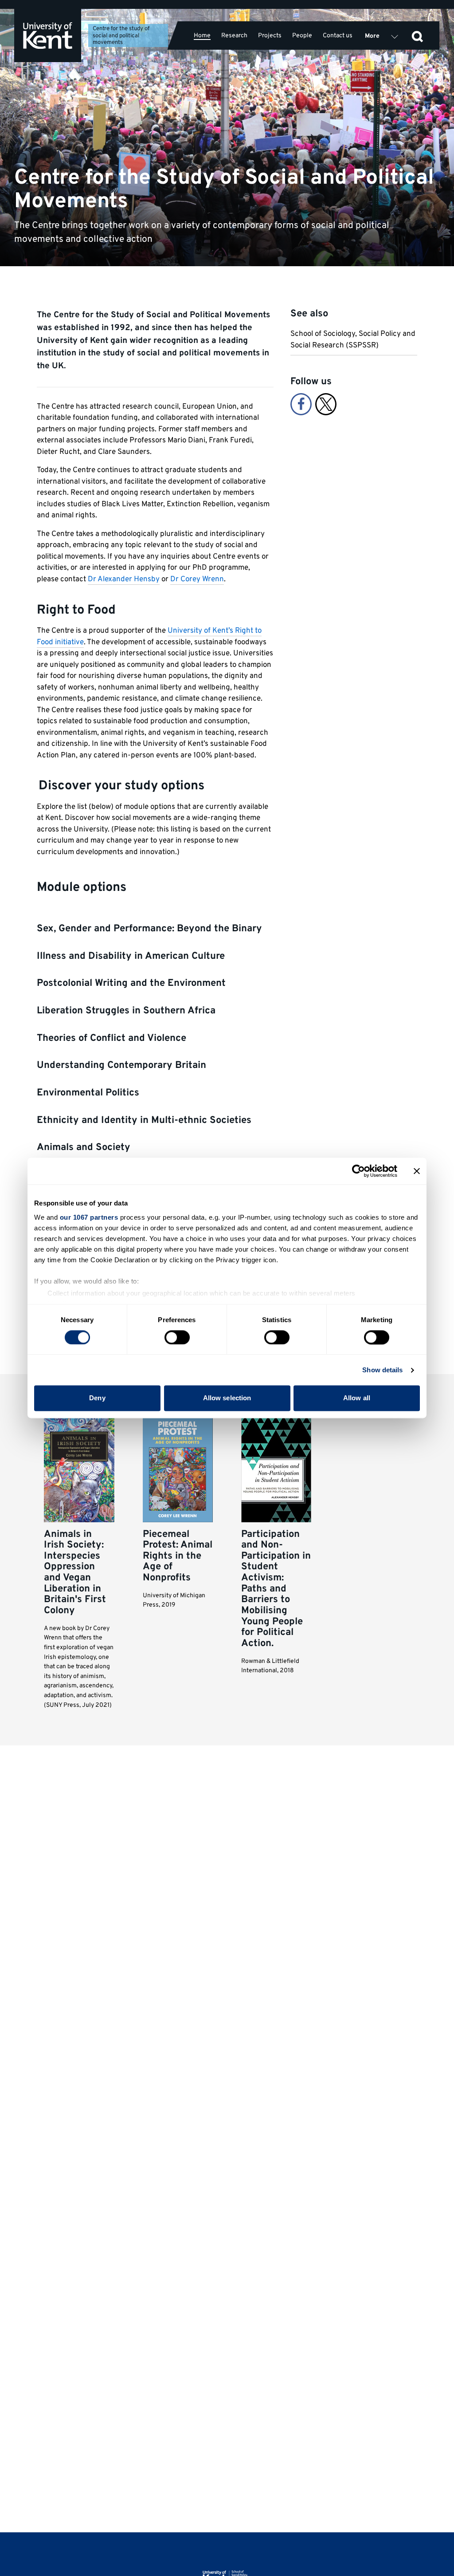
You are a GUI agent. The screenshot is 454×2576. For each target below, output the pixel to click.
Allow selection (227, 1398)
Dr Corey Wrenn (197, 579)
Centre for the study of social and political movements (121, 36)
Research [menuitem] (234, 35)
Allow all (357, 1398)
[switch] (177, 1337)
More (372, 36)
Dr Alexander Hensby (124, 579)
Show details (382, 1370)
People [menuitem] (302, 35)
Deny (97, 1398)
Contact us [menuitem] (338, 35)
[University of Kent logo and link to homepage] (48, 35)
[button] (417, 35)
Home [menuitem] (202, 36)
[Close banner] (417, 1171)
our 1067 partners (89, 1217)
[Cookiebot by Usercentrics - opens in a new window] (358, 1171)
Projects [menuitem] (270, 35)
